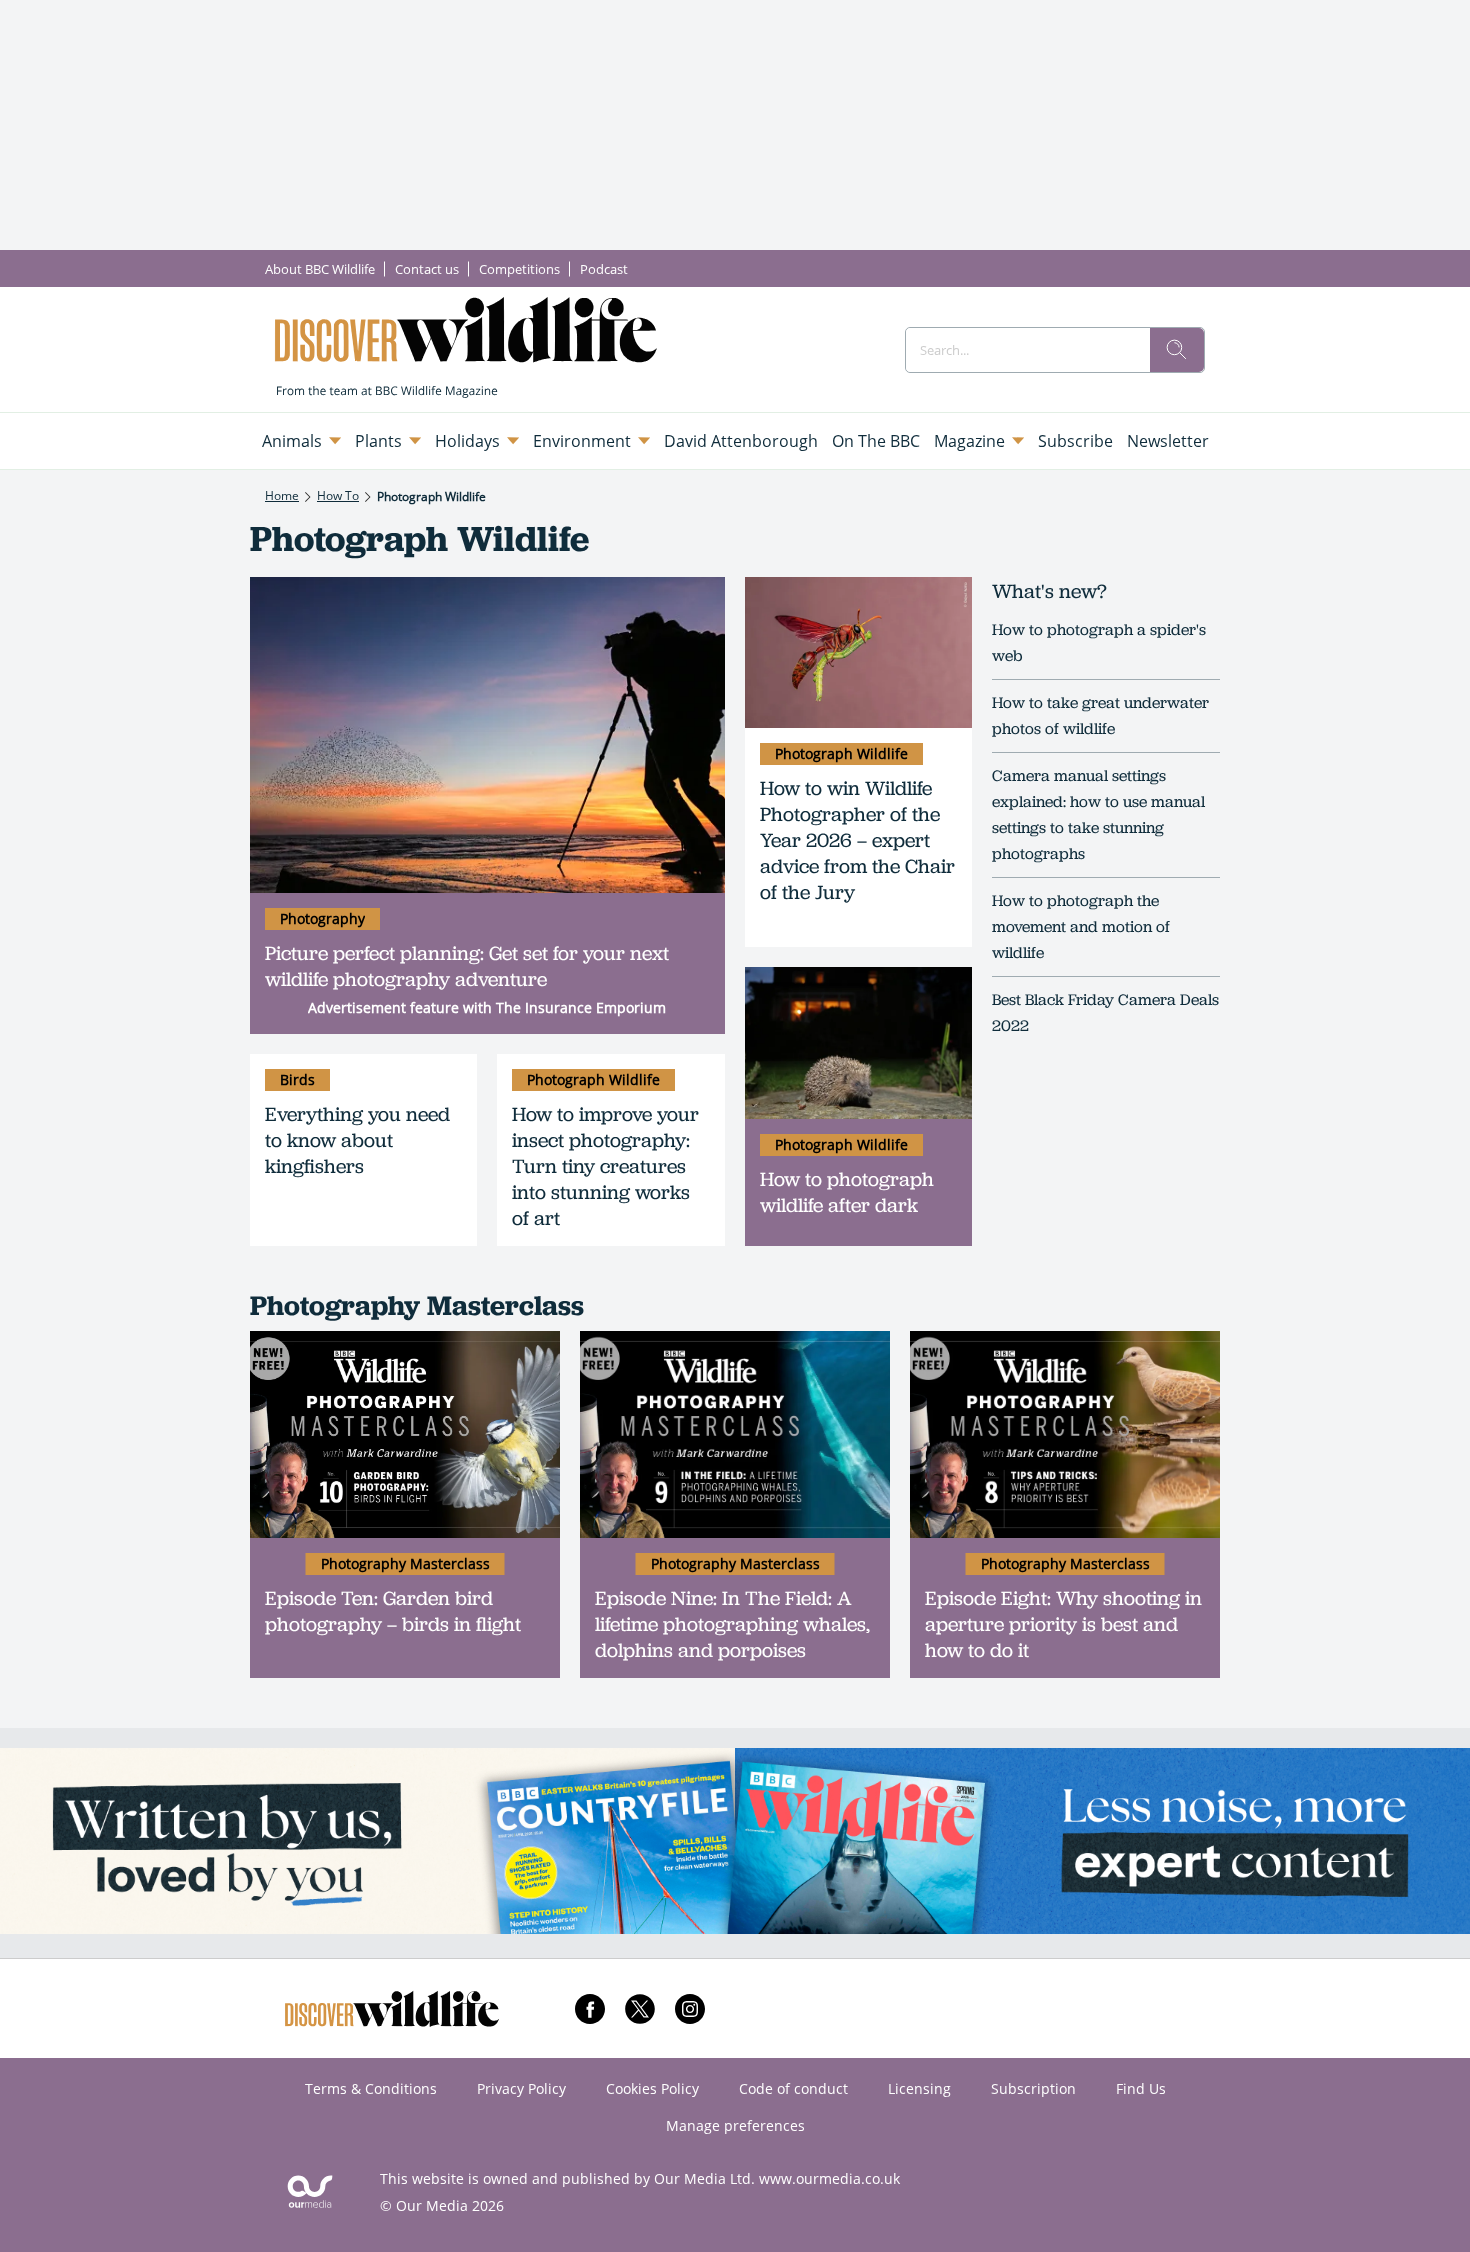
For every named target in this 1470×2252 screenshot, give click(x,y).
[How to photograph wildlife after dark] (858, 1043)
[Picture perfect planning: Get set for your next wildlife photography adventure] (487, 735)
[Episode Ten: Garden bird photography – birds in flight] (405, 1434)
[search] (1177, 350)
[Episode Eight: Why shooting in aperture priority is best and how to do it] (1065, 1434)
